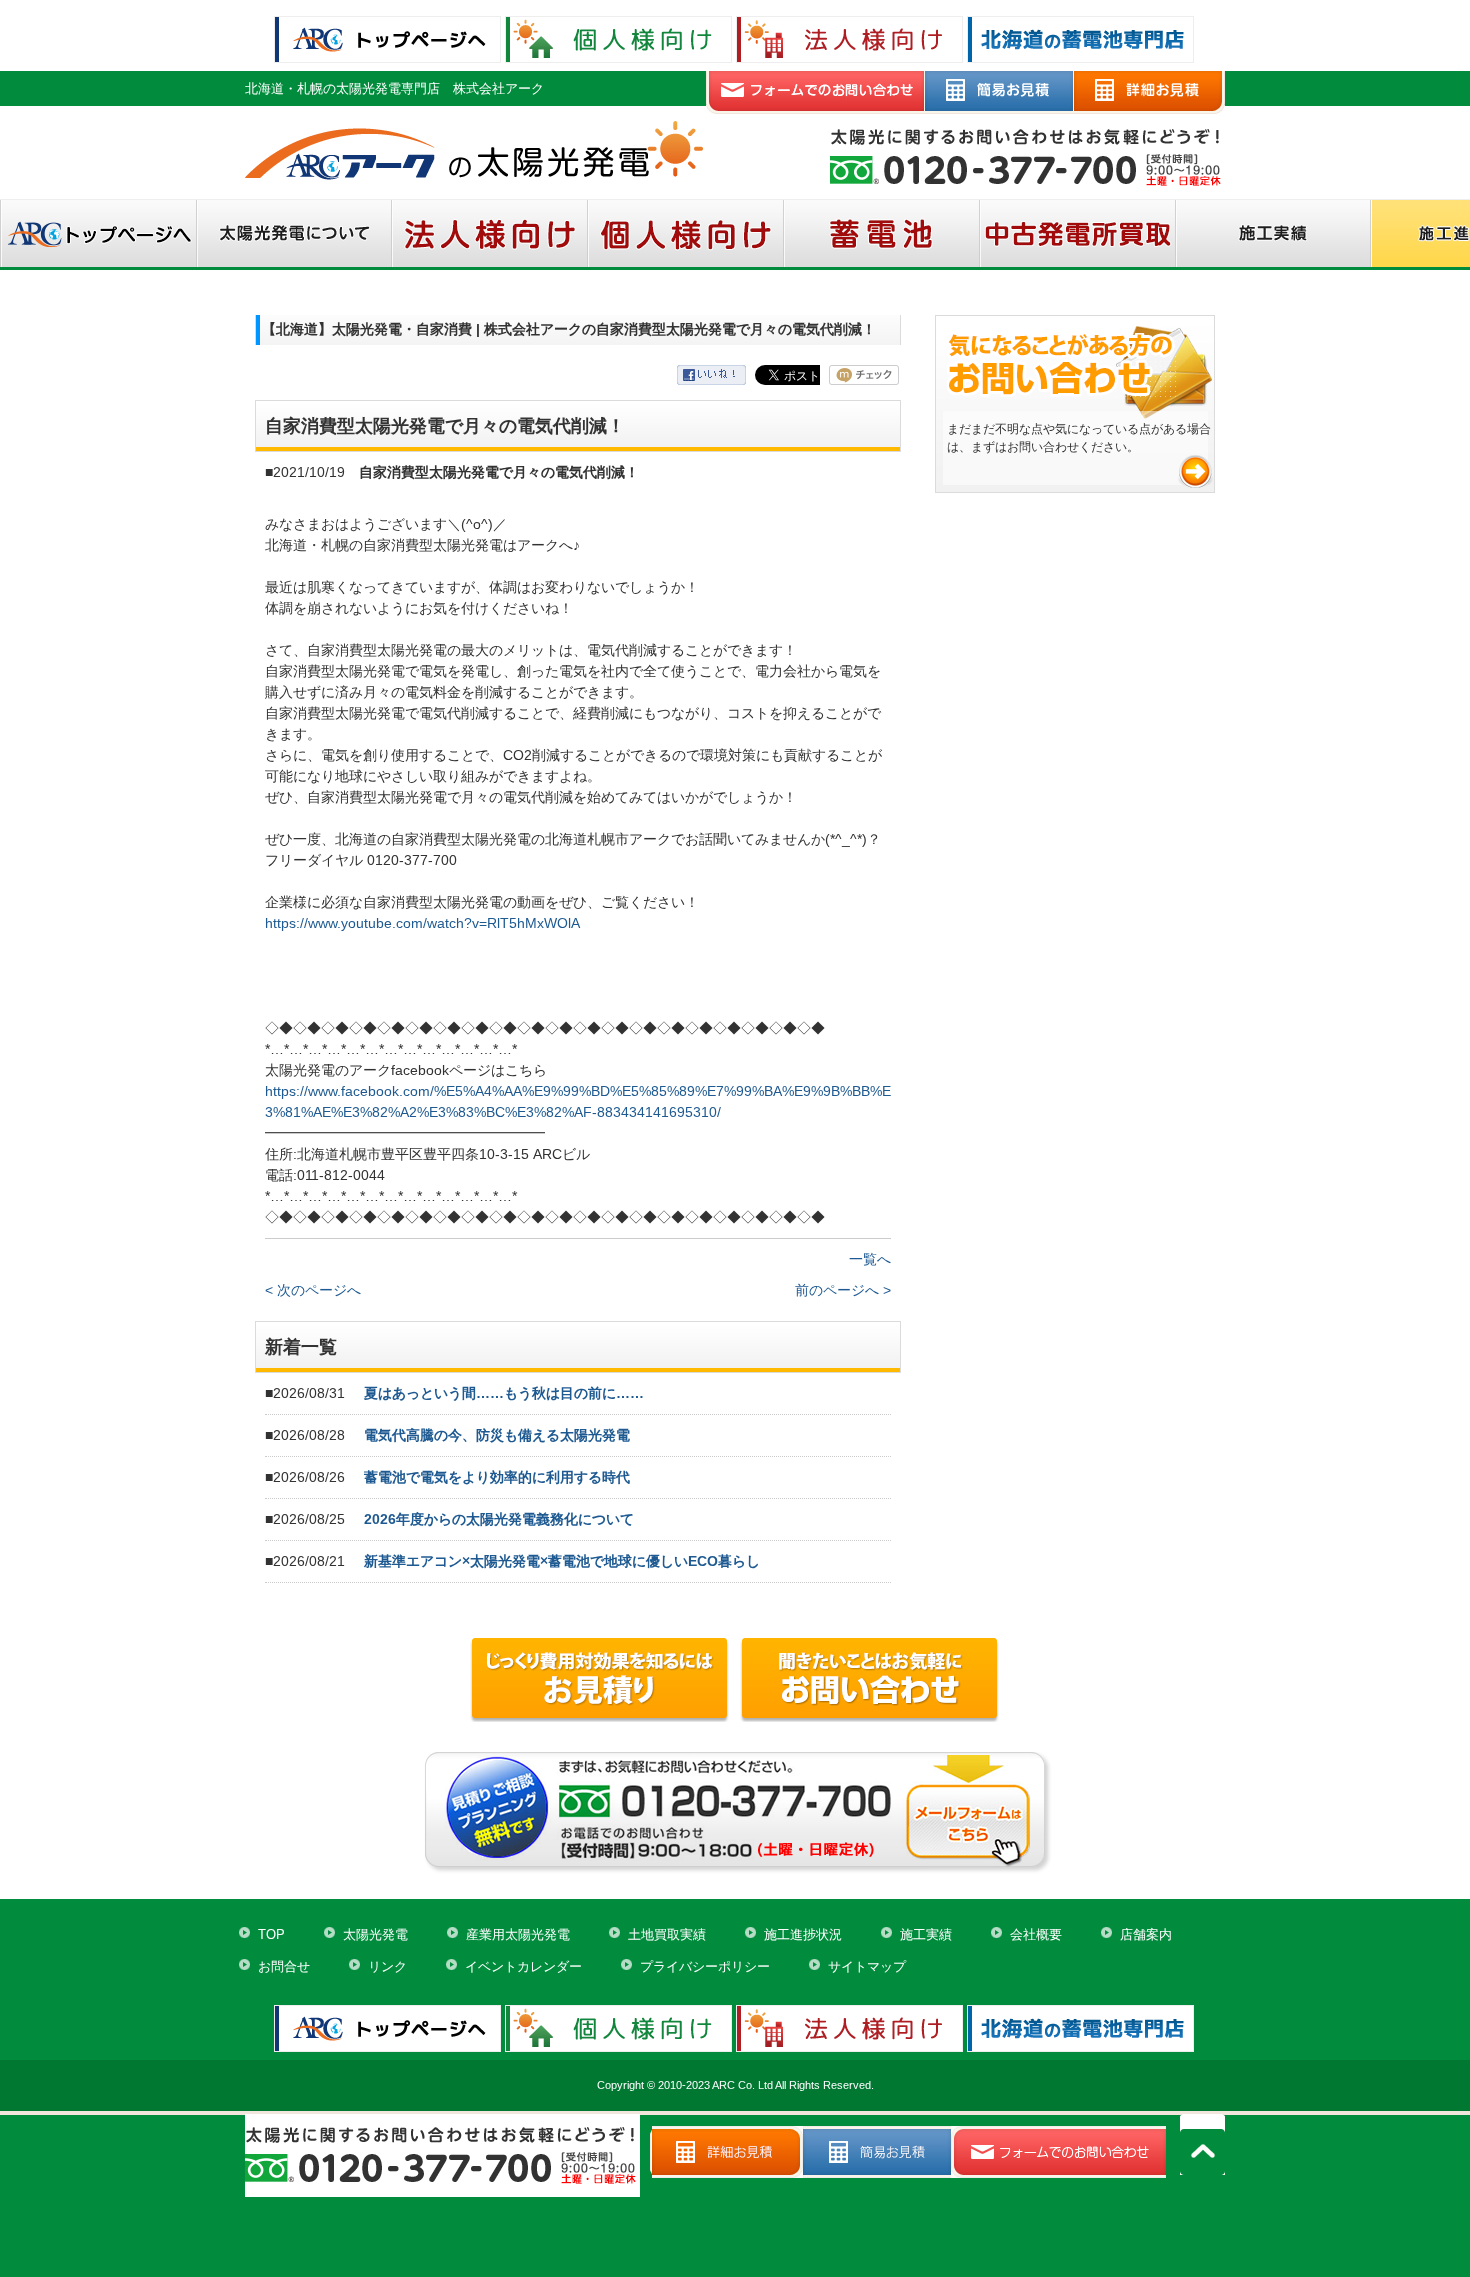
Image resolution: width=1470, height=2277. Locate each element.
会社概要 (1036, 1934)
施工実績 (926, 1934)
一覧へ (870, 1259)
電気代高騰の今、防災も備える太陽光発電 (497, 1435)
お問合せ (284, 1966)
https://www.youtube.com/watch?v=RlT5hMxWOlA (422, 923)
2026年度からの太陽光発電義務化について (499, 1519)
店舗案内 (1146, 1934)
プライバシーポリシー (705, 1966)
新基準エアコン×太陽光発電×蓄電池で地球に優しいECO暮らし (562, 1561)
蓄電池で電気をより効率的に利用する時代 (497, 1477)
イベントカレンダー (523, 1966)
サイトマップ (867, 1966)
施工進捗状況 (803, 1934)
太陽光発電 (375, 1934)
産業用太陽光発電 (518, 1934)
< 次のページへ (313, 1290)
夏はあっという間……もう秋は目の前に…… (504, 1393)
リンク (387, 1966)
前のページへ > (843, 1290)
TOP (271, 1934)
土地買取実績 (667, 1934)
